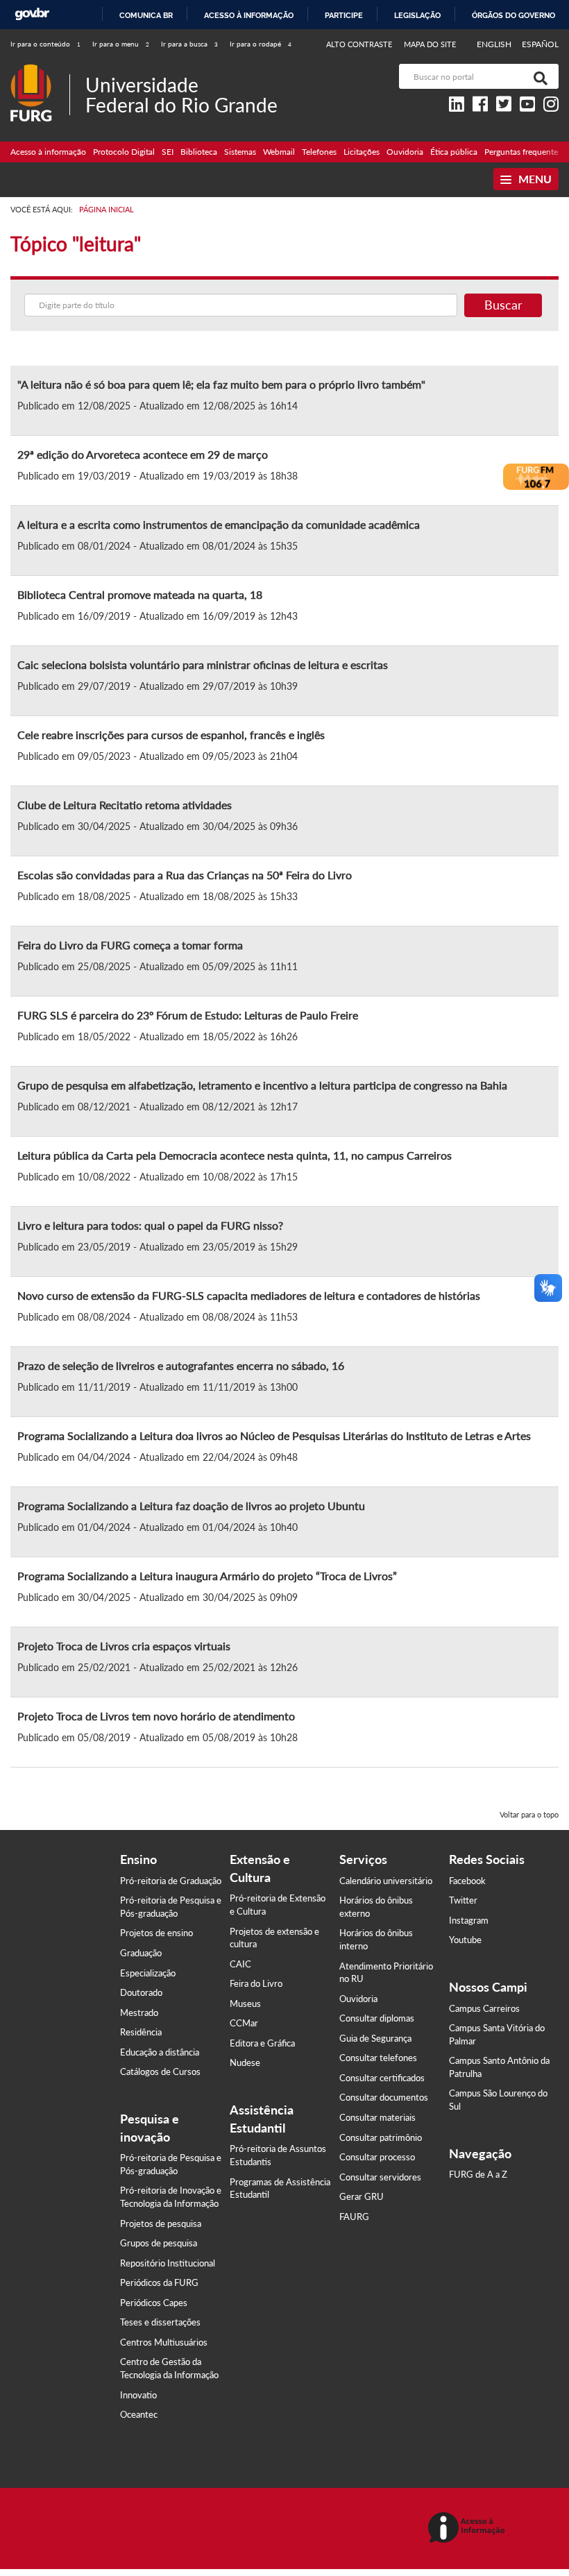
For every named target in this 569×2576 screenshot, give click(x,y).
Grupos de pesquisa (159, 2243)
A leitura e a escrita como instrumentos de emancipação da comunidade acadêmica (219, 524)
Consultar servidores (380, 2177)
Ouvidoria (405, 152)
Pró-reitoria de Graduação (171, 1881)
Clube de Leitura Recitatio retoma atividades (125, 805)
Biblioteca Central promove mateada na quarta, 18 (140, 594)
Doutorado (141, 1992)
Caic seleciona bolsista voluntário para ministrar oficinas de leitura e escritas (203, 664)
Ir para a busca (189, 44)
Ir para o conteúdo (45, 44)
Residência (141, 2032)
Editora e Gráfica (262, 2043)
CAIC (240, 1964)
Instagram (469, 1920)
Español (540, 44)
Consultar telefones (378, 2058)
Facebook (467, 1881)
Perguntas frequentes (523, 152)
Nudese (245, 2062)
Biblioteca (199, 152)
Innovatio (138, 2395)
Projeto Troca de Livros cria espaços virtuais (124, 1646)
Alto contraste (359, 44)
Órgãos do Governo (513, 15)
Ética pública (454, 152)
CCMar (244, 2023)
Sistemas (240, 152)
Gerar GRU (362, 2196)
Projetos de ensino (156, 1933)
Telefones (319, 152)
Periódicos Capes (154, 2303)
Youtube (465, 1940)
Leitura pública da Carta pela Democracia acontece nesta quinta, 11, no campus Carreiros (235, 1155)
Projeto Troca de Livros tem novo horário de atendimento (156, 1716)
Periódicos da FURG (159, 2282)
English (495, 44)
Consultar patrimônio (381, 2137)
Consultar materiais (377, 2117)
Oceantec (139, 2414)
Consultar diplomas (377, 2018)
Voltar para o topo (529, 1814)
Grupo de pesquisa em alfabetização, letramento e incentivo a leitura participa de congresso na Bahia (262, 1085)
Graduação (141, 1953)
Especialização (148, 1973)
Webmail (279, 152)
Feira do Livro (256, 1983)
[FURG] (40, 70)
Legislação (417, 15)
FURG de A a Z (478, 2174)
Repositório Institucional (168, 2263)
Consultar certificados (382, 2078)
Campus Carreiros (484, 2008)
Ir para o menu (121, 44)
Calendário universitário (386, 1881)
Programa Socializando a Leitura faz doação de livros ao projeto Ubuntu (191, 1506)
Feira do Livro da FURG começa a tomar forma (130, 945)
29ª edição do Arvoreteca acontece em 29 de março (143, 454)
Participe (344, 15)
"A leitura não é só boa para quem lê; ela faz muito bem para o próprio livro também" (221, 384)
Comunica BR (146, 15)
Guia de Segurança (375, 2038)
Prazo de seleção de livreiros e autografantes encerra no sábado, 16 (181, 1365)
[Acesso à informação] (469, 2528)
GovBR (32, 14)
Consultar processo (377, 2157)
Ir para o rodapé (261, 44)
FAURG (354, 2217)
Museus (245, 2003)
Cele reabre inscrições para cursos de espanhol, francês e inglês (171, 735)
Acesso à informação (249, 15)
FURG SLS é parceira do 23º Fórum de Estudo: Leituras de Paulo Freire (188, 1015)
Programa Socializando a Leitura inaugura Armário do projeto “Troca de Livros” (207, 1576)
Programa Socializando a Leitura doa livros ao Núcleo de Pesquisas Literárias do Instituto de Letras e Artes (274, 1435)
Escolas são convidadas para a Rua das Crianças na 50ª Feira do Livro (185, 875)
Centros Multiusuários (164, 2342)
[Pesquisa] (538, 76)
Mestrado (139, 2012)
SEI (168, 152)
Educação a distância (160, 2052)
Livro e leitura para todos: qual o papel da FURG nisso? (150, 1225)
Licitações (362, 152)
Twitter (463, 1900)
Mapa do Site (430, 44)
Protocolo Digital (124, 152)
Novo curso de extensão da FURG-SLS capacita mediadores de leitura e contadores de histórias (249, 1295)
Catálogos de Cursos (160, 2071)
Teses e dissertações (160, 2322)
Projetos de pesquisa (161, 2223)
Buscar (503, 305)
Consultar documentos (384, 2097)
